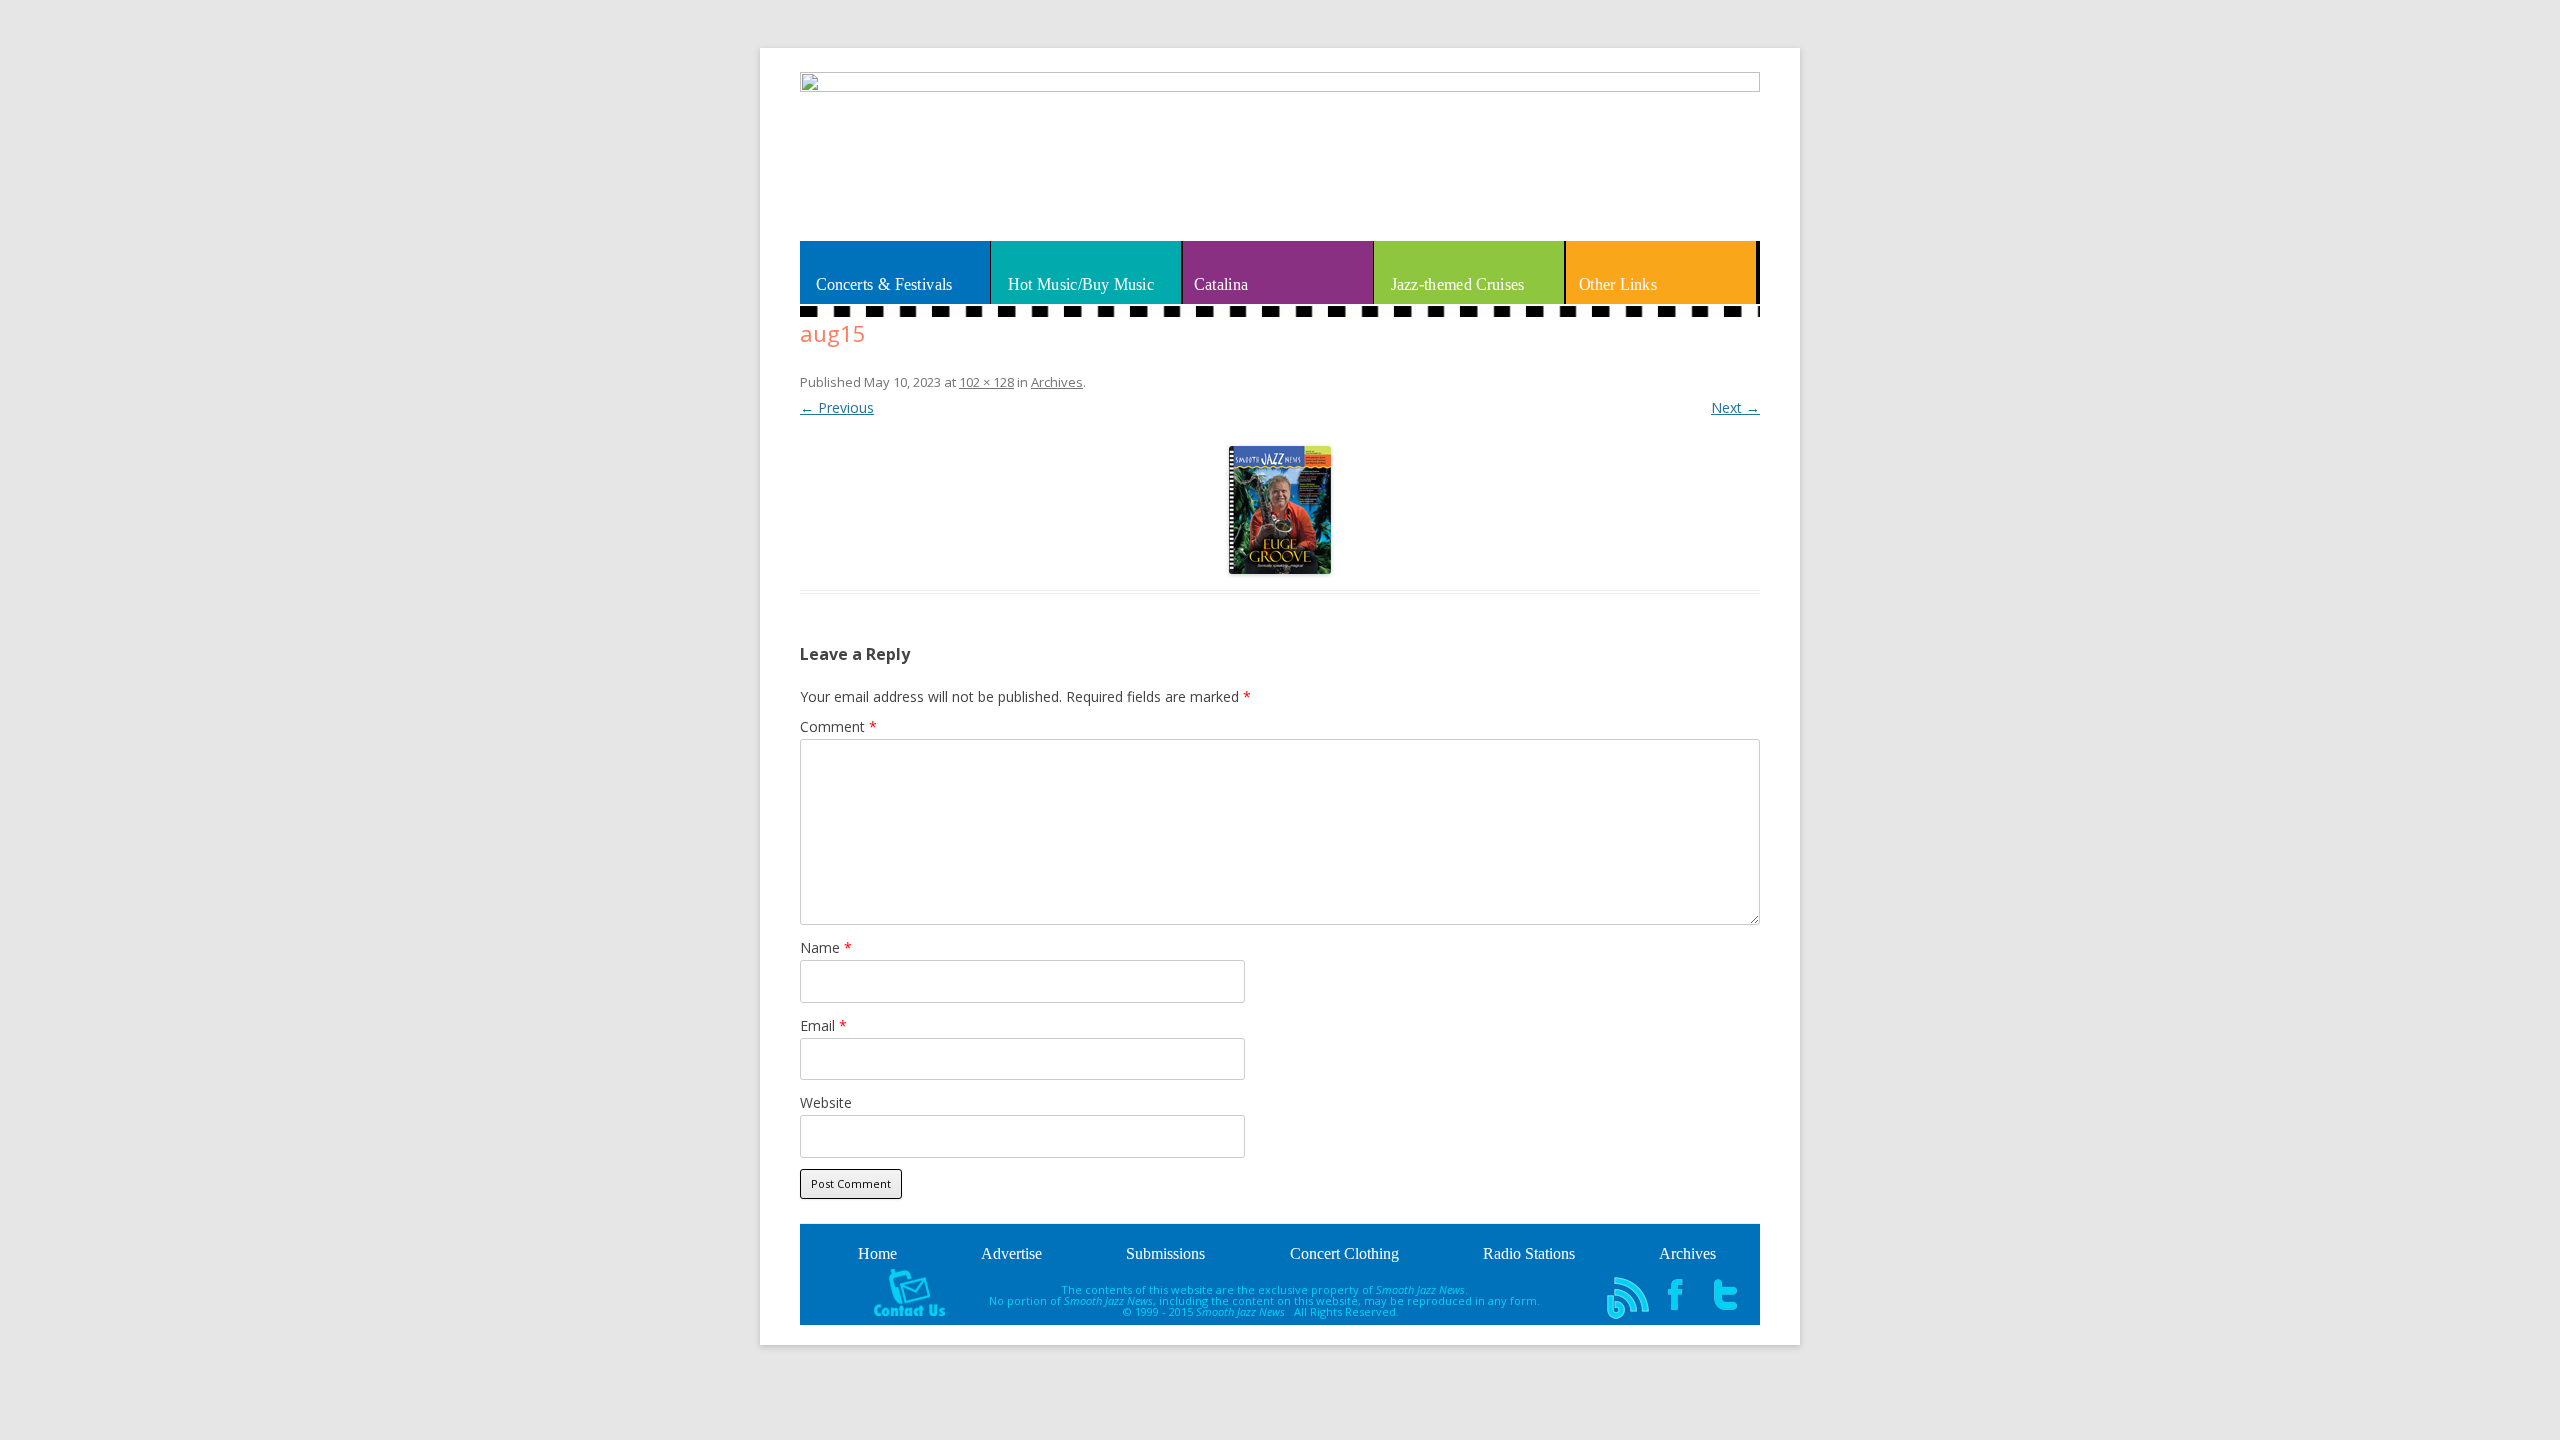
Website (826, 1102)
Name (826, 947)
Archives (1057, 382)
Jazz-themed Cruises (1457, 284)
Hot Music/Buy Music (1081, 284)
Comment (838, 726)
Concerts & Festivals (884, 284)
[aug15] (1280, 510)
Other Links (1618, 284)
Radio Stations (1529, 1253)
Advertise (1011, 1253)
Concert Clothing (1344, 1253)
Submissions (1165, 1253)
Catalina (1221, 284)
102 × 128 (986, 382)
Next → (1735, 407)
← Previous (837, 407)
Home (877, 1253)
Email (823, 1025)
